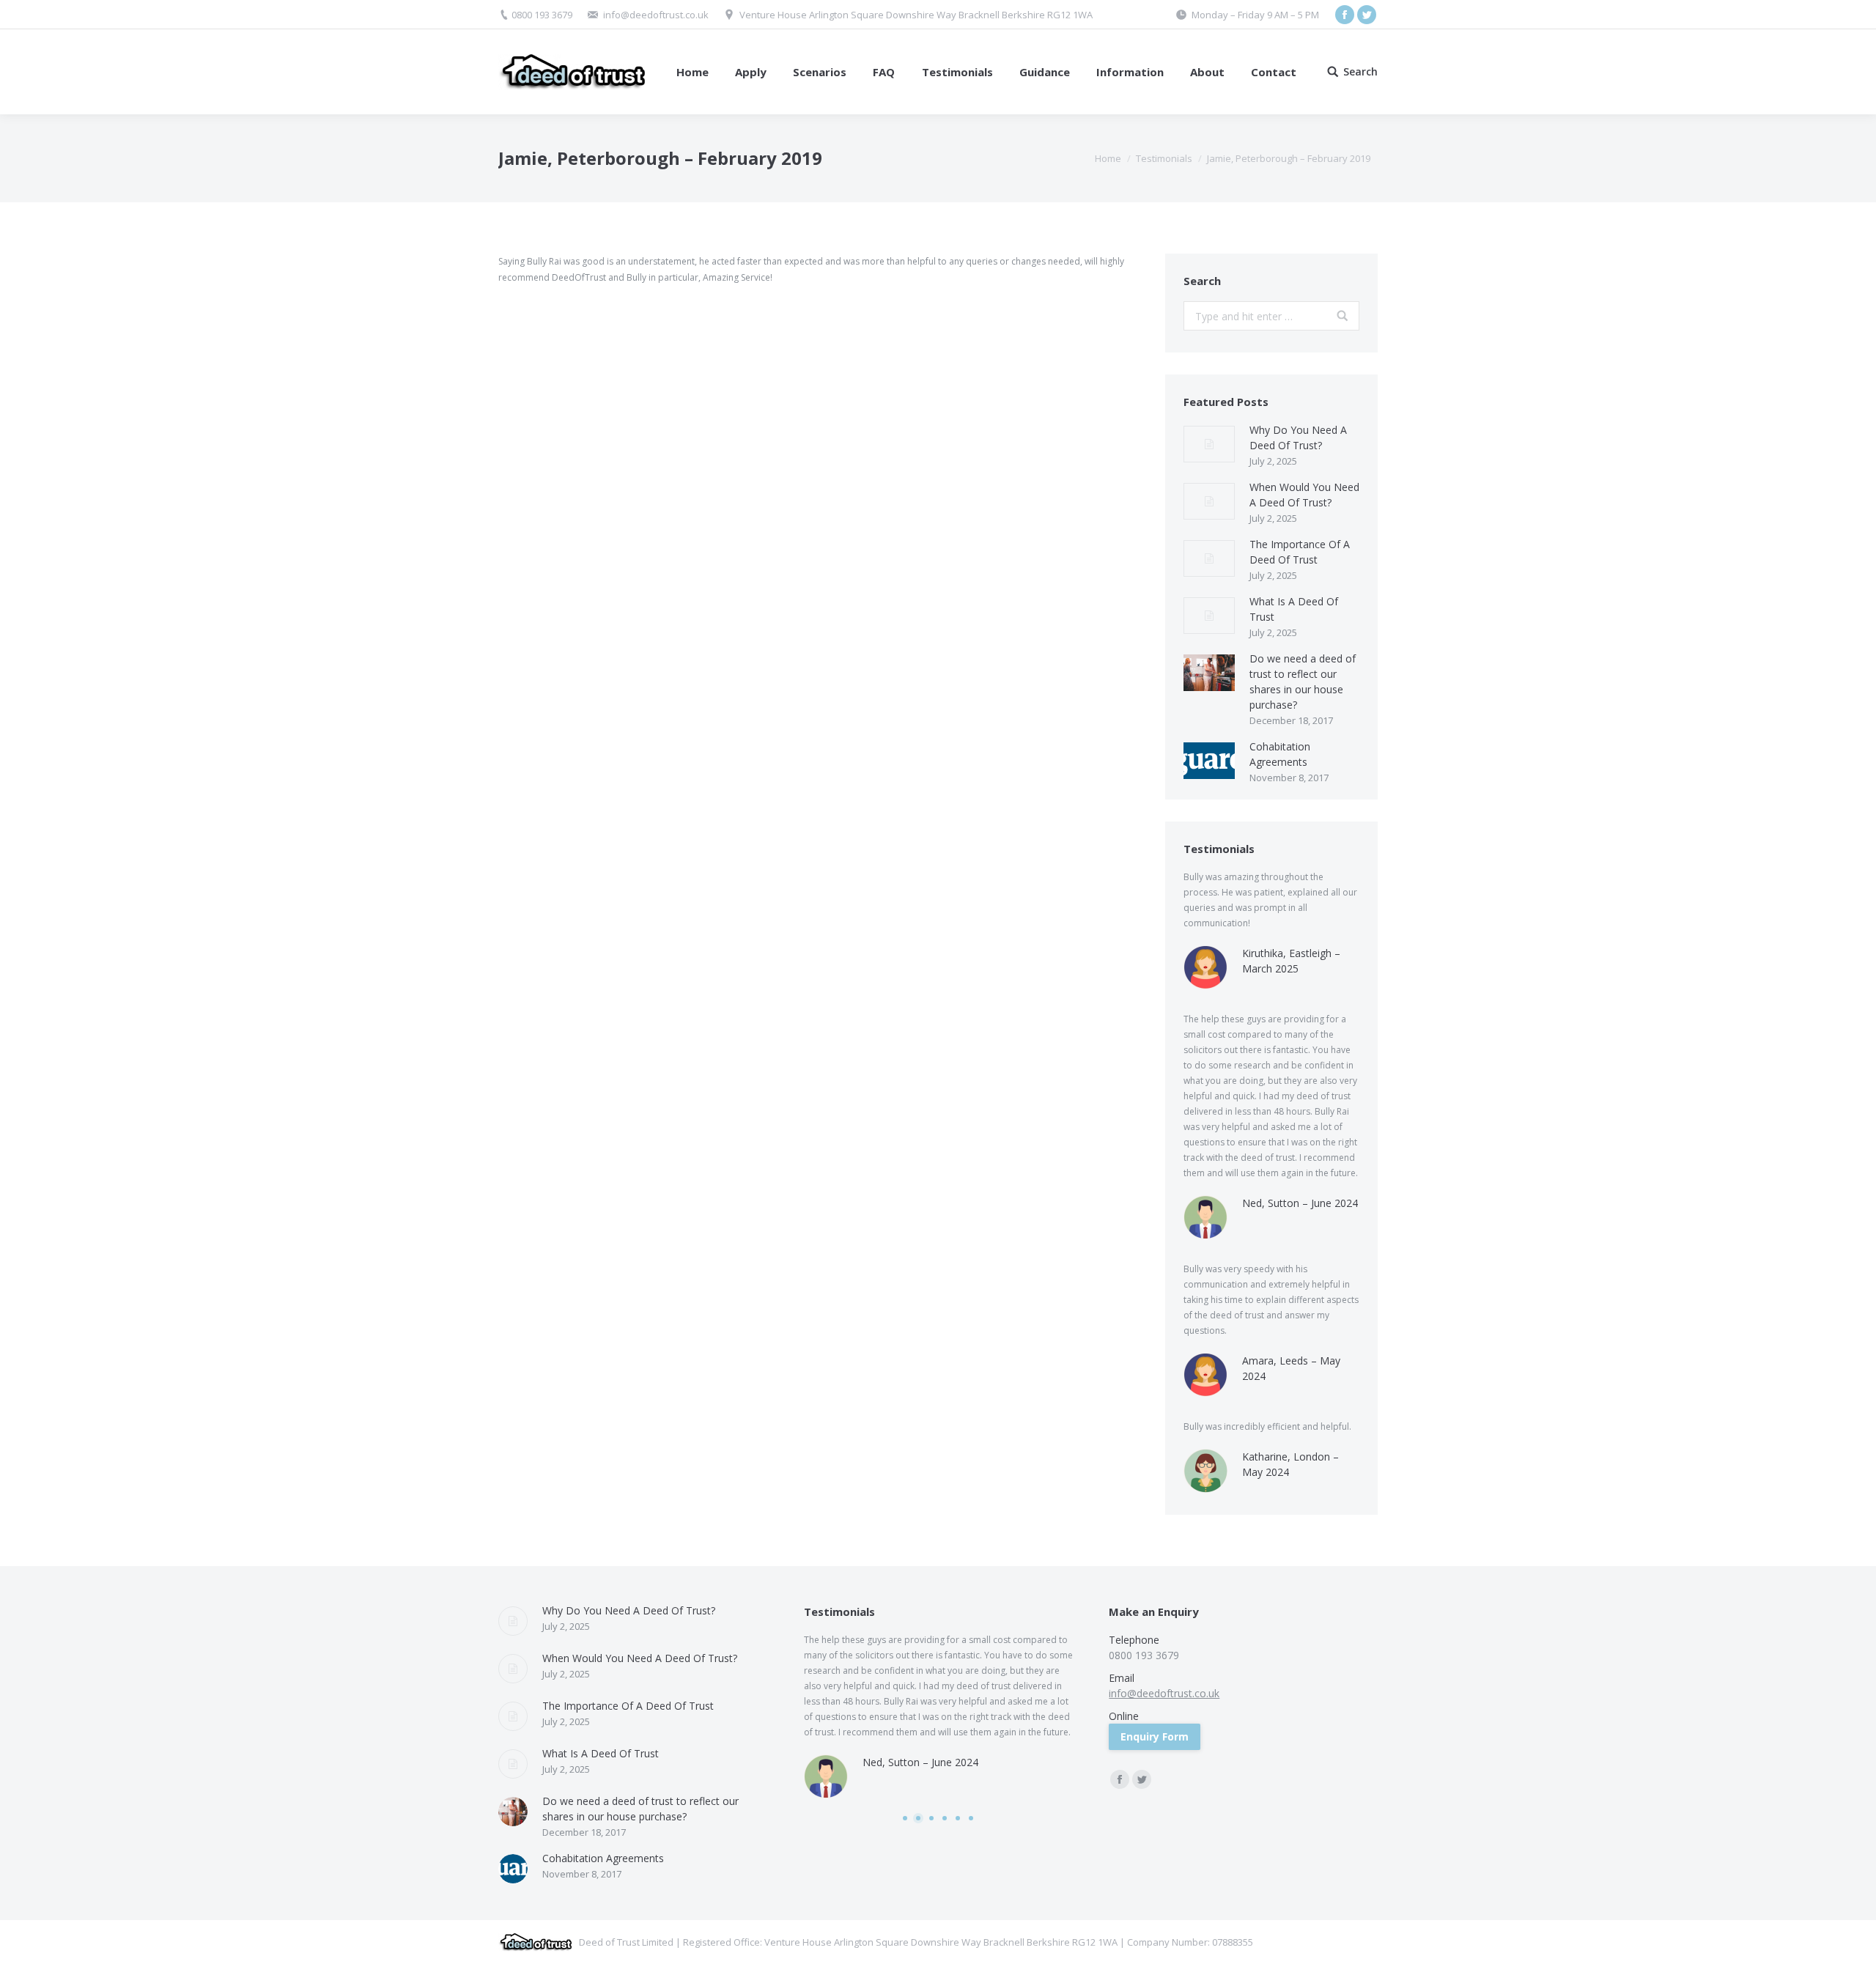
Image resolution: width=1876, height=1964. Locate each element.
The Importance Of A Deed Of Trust (1300, 552)
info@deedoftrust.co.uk (656, 15)
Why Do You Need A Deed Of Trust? (1298, 438)
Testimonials (1164, 158)
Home (1108, 158)
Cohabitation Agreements (1280, 754)
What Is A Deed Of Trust (1294, 609)
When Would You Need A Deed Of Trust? (1304, 495)
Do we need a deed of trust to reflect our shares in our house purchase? (1303, 682)
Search (1360, 72)
